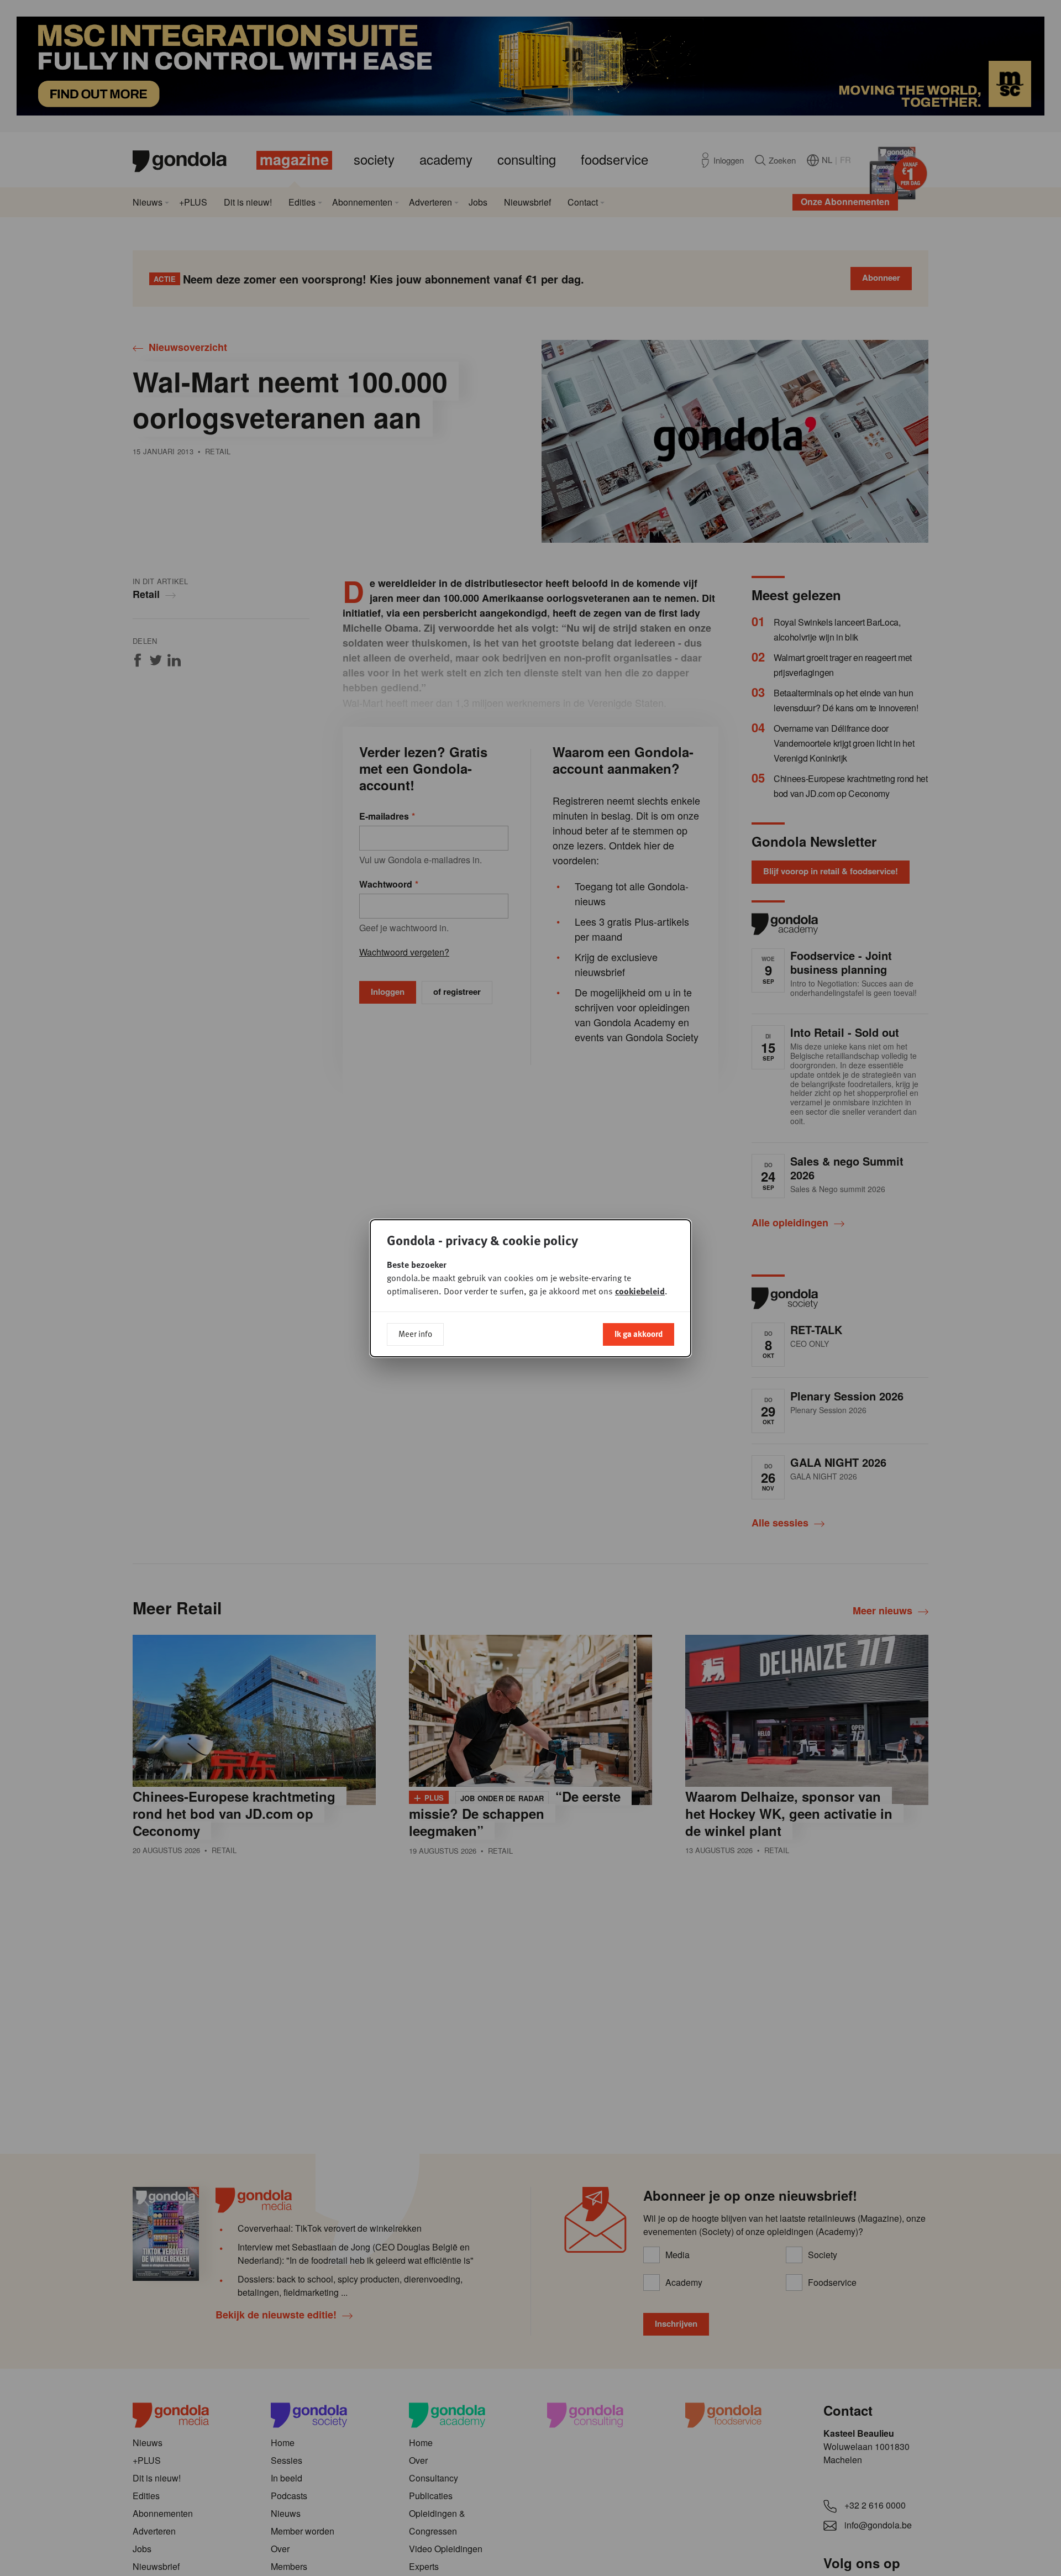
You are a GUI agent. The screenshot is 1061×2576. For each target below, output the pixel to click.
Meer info (415, 1334)
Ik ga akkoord (639, 1334)
